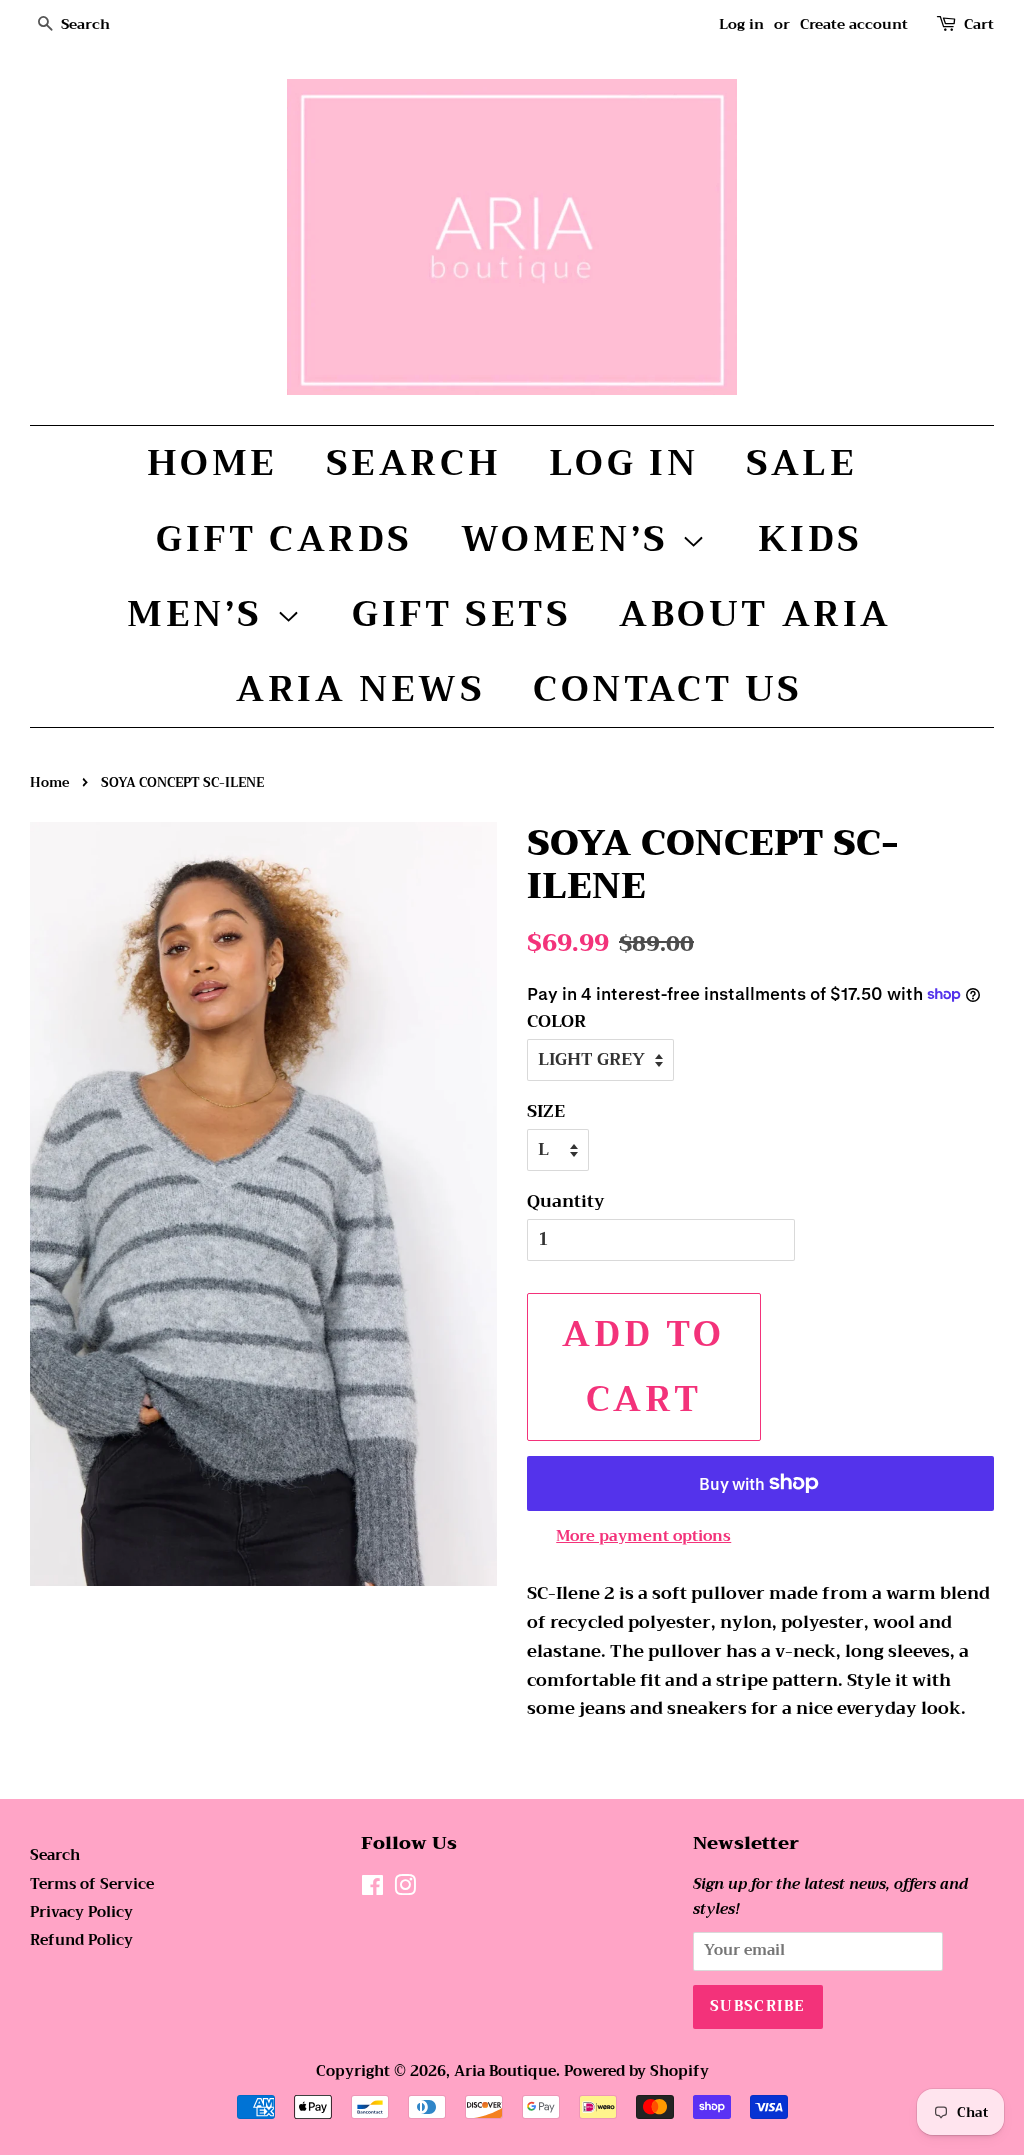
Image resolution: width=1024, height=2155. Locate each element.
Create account (854, 24)
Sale (801, 463)
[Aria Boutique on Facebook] (372, 1889)
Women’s (571, 539)
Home (212, 463)
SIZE (546, 1112)
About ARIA (755, 614)
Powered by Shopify (636, 2071)
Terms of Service (92, 1884)
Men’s (201, 614)
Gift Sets (461, 614)
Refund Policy (81, 1940)
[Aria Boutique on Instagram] (405, 1889)
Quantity (566, 1202)
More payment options (643, 1536)
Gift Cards (284, 539)
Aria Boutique (505, 2071)
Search (414, 463)
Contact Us (668, 689)
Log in (741, 24)
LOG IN (624, 463)
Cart (979, 24)
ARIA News (360, 689)
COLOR (556, 1022)
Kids (810, 539)
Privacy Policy (81, 1912)
